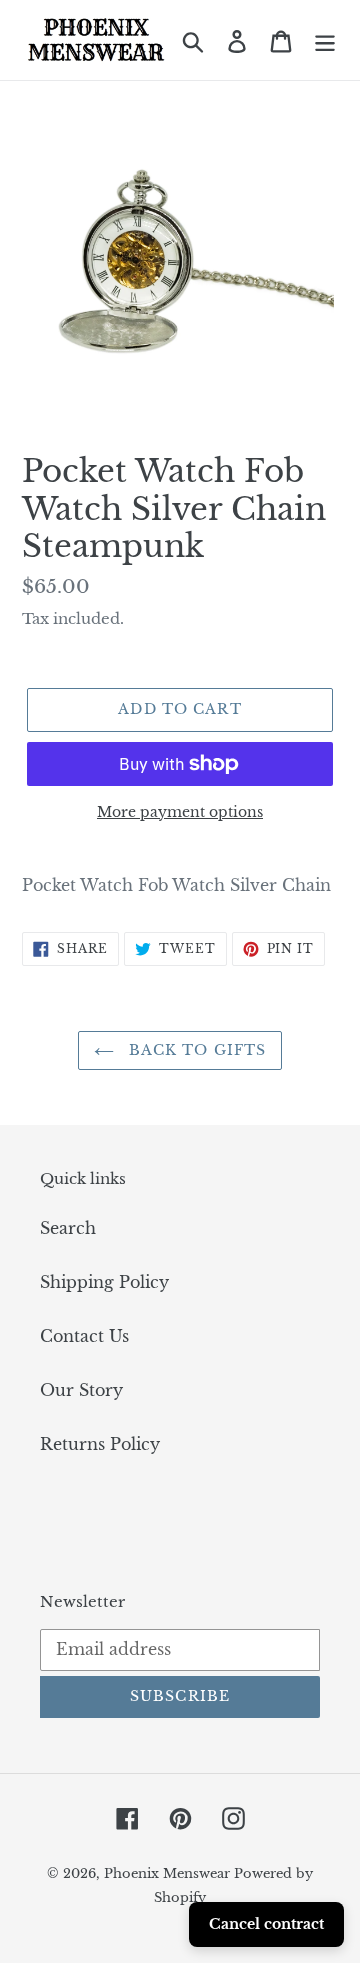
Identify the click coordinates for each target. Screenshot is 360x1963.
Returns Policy (100, 1444)
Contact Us (84, 1336)
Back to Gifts (195, 1050)
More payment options (180, 812)
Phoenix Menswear (169, 1873)
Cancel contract (266, 1924)
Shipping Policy (104, 1282)
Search (68, 1228)
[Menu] (325, 40)
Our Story (81, 1390)
